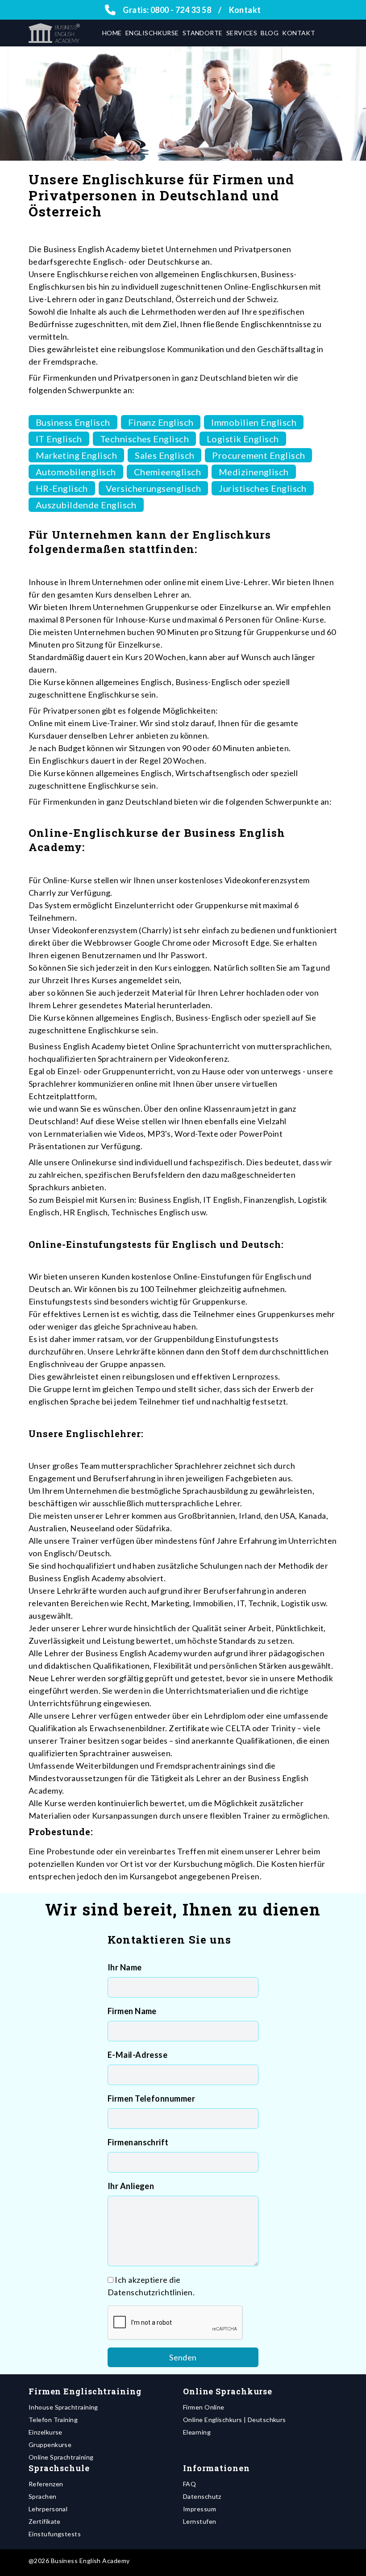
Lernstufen (200, 2521)
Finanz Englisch (161, 422)
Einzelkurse (46, 2432)
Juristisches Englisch (262, 488)
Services (242, 33)
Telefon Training (53, 2420)
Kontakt (245, 10)
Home (112, 33)
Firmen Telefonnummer (151, 2098)
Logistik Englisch (243, 439)
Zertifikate (45, 2521)
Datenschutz (202, 2496)
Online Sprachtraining (61, 2457)
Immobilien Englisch (254, 422)
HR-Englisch (62, 488)
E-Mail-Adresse (137, 2055)
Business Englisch (73, 422)
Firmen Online (204, 2407)
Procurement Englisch (258, 455)
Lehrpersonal (48, 2509)
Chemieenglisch (167, 472)
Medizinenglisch (254, 472)
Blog (270, 33)
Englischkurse (152, 33)
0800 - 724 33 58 (181, 10)
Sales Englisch (164, 455)
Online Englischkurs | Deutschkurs (235, 2420)
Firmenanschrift (138, 2142)
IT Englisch (59, 439)
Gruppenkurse (50, 2445)
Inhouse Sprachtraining (63, 2407)
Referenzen (46, 2484)
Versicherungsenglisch (153, 488)
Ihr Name (125, 1967)
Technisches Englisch (144, 439)
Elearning (197, 2432)
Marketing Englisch (76, 455)
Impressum (200, 2509)
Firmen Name (132, 2011)
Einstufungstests (55, 2534)
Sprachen (43, 2496)
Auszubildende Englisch (86, 505)
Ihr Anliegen (131, 2186)
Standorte (203, 33)
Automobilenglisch (76, 472)
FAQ (189, 2484)
